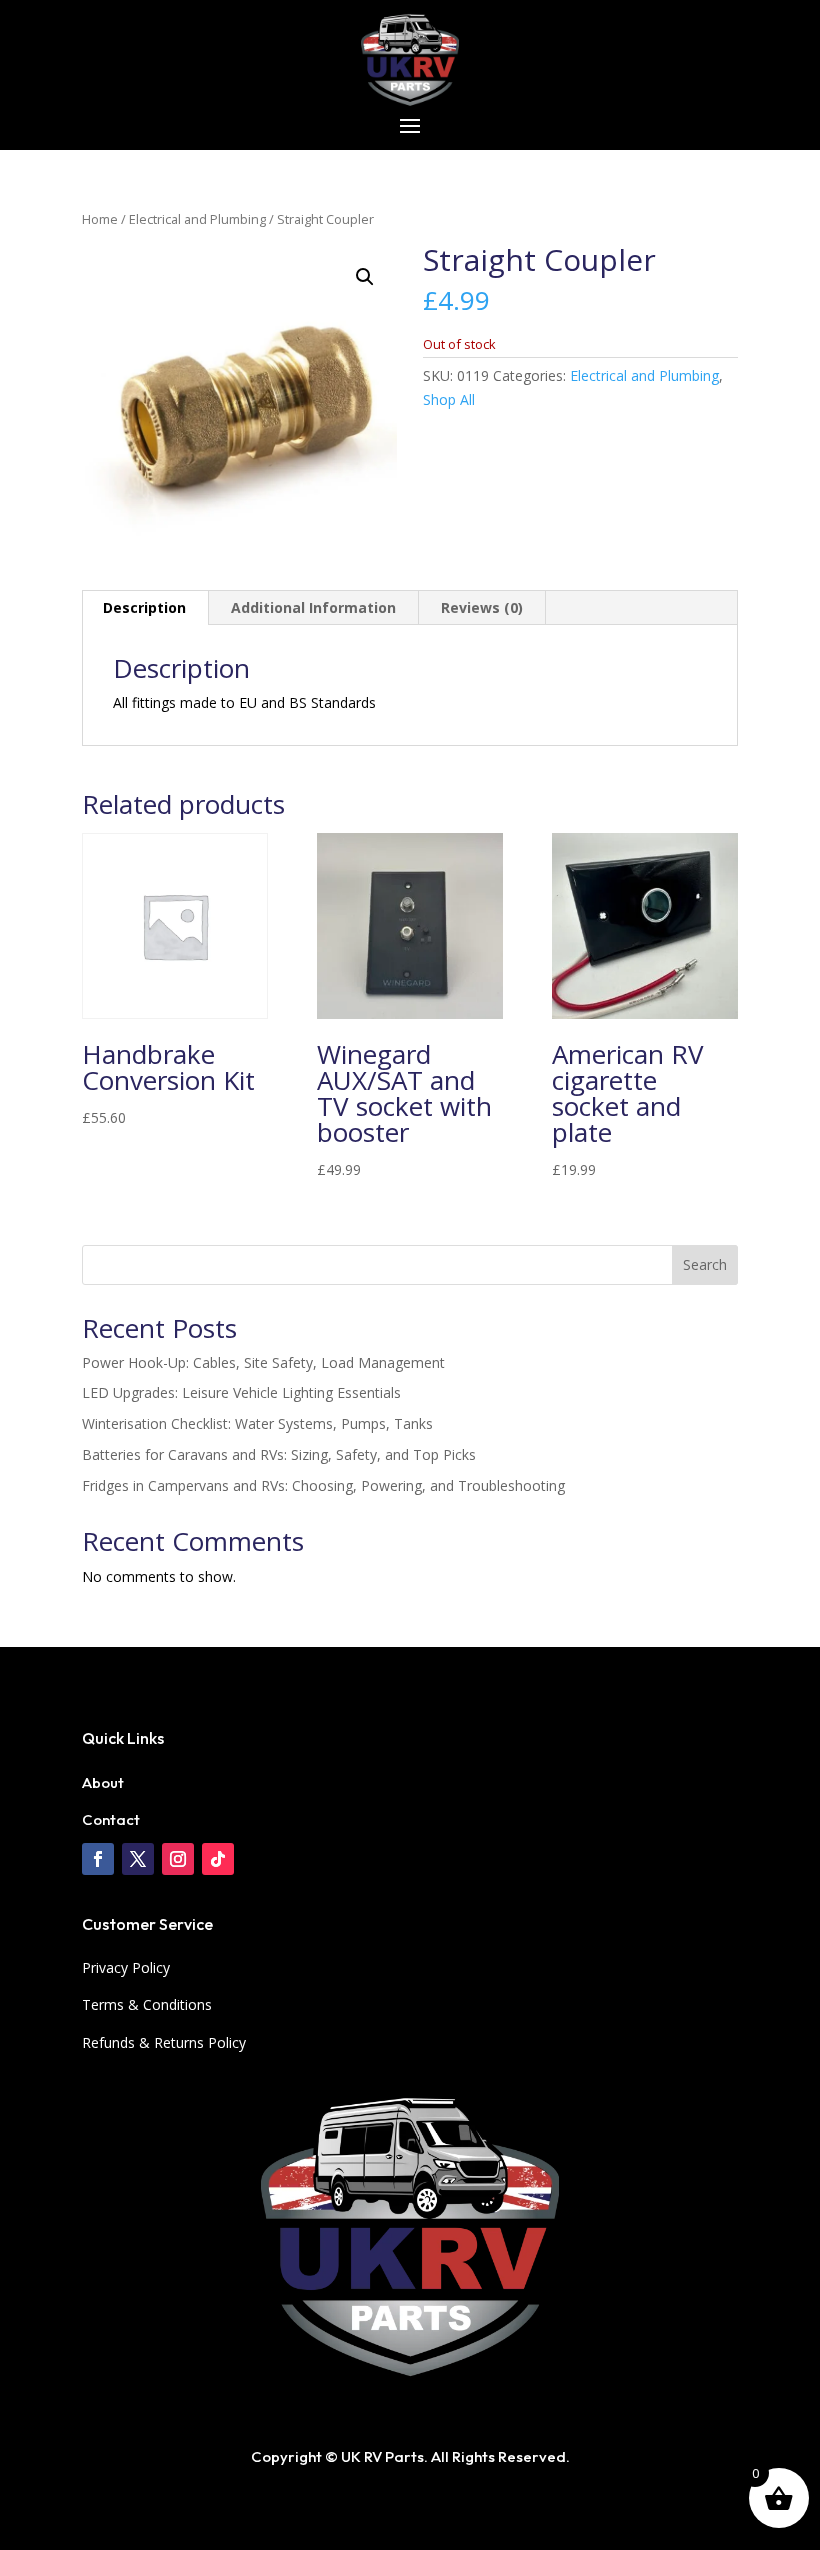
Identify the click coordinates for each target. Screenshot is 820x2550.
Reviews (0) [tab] (482, 607)
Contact (111, 1819)
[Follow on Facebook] (98, 1859)
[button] (365, 277)
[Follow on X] (138, 1859)
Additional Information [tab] (313, 607)
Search (705, 1264)
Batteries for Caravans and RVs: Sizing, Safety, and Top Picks (279, 1454)
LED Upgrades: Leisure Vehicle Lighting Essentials (241, 1392)
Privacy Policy (126, 1967)
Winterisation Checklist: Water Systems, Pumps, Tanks (257, 1423)
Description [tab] (144, 607)
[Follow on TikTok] (218, 1859)
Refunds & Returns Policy (164, 2042)
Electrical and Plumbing (197, 219)
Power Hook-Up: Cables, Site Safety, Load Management (263, 1362)
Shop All (449, 399)
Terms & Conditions (147, 2004)
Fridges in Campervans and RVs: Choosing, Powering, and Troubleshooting (323, 1485)
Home (100, 219)
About (103, 1782)
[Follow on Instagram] (178, 1859)
